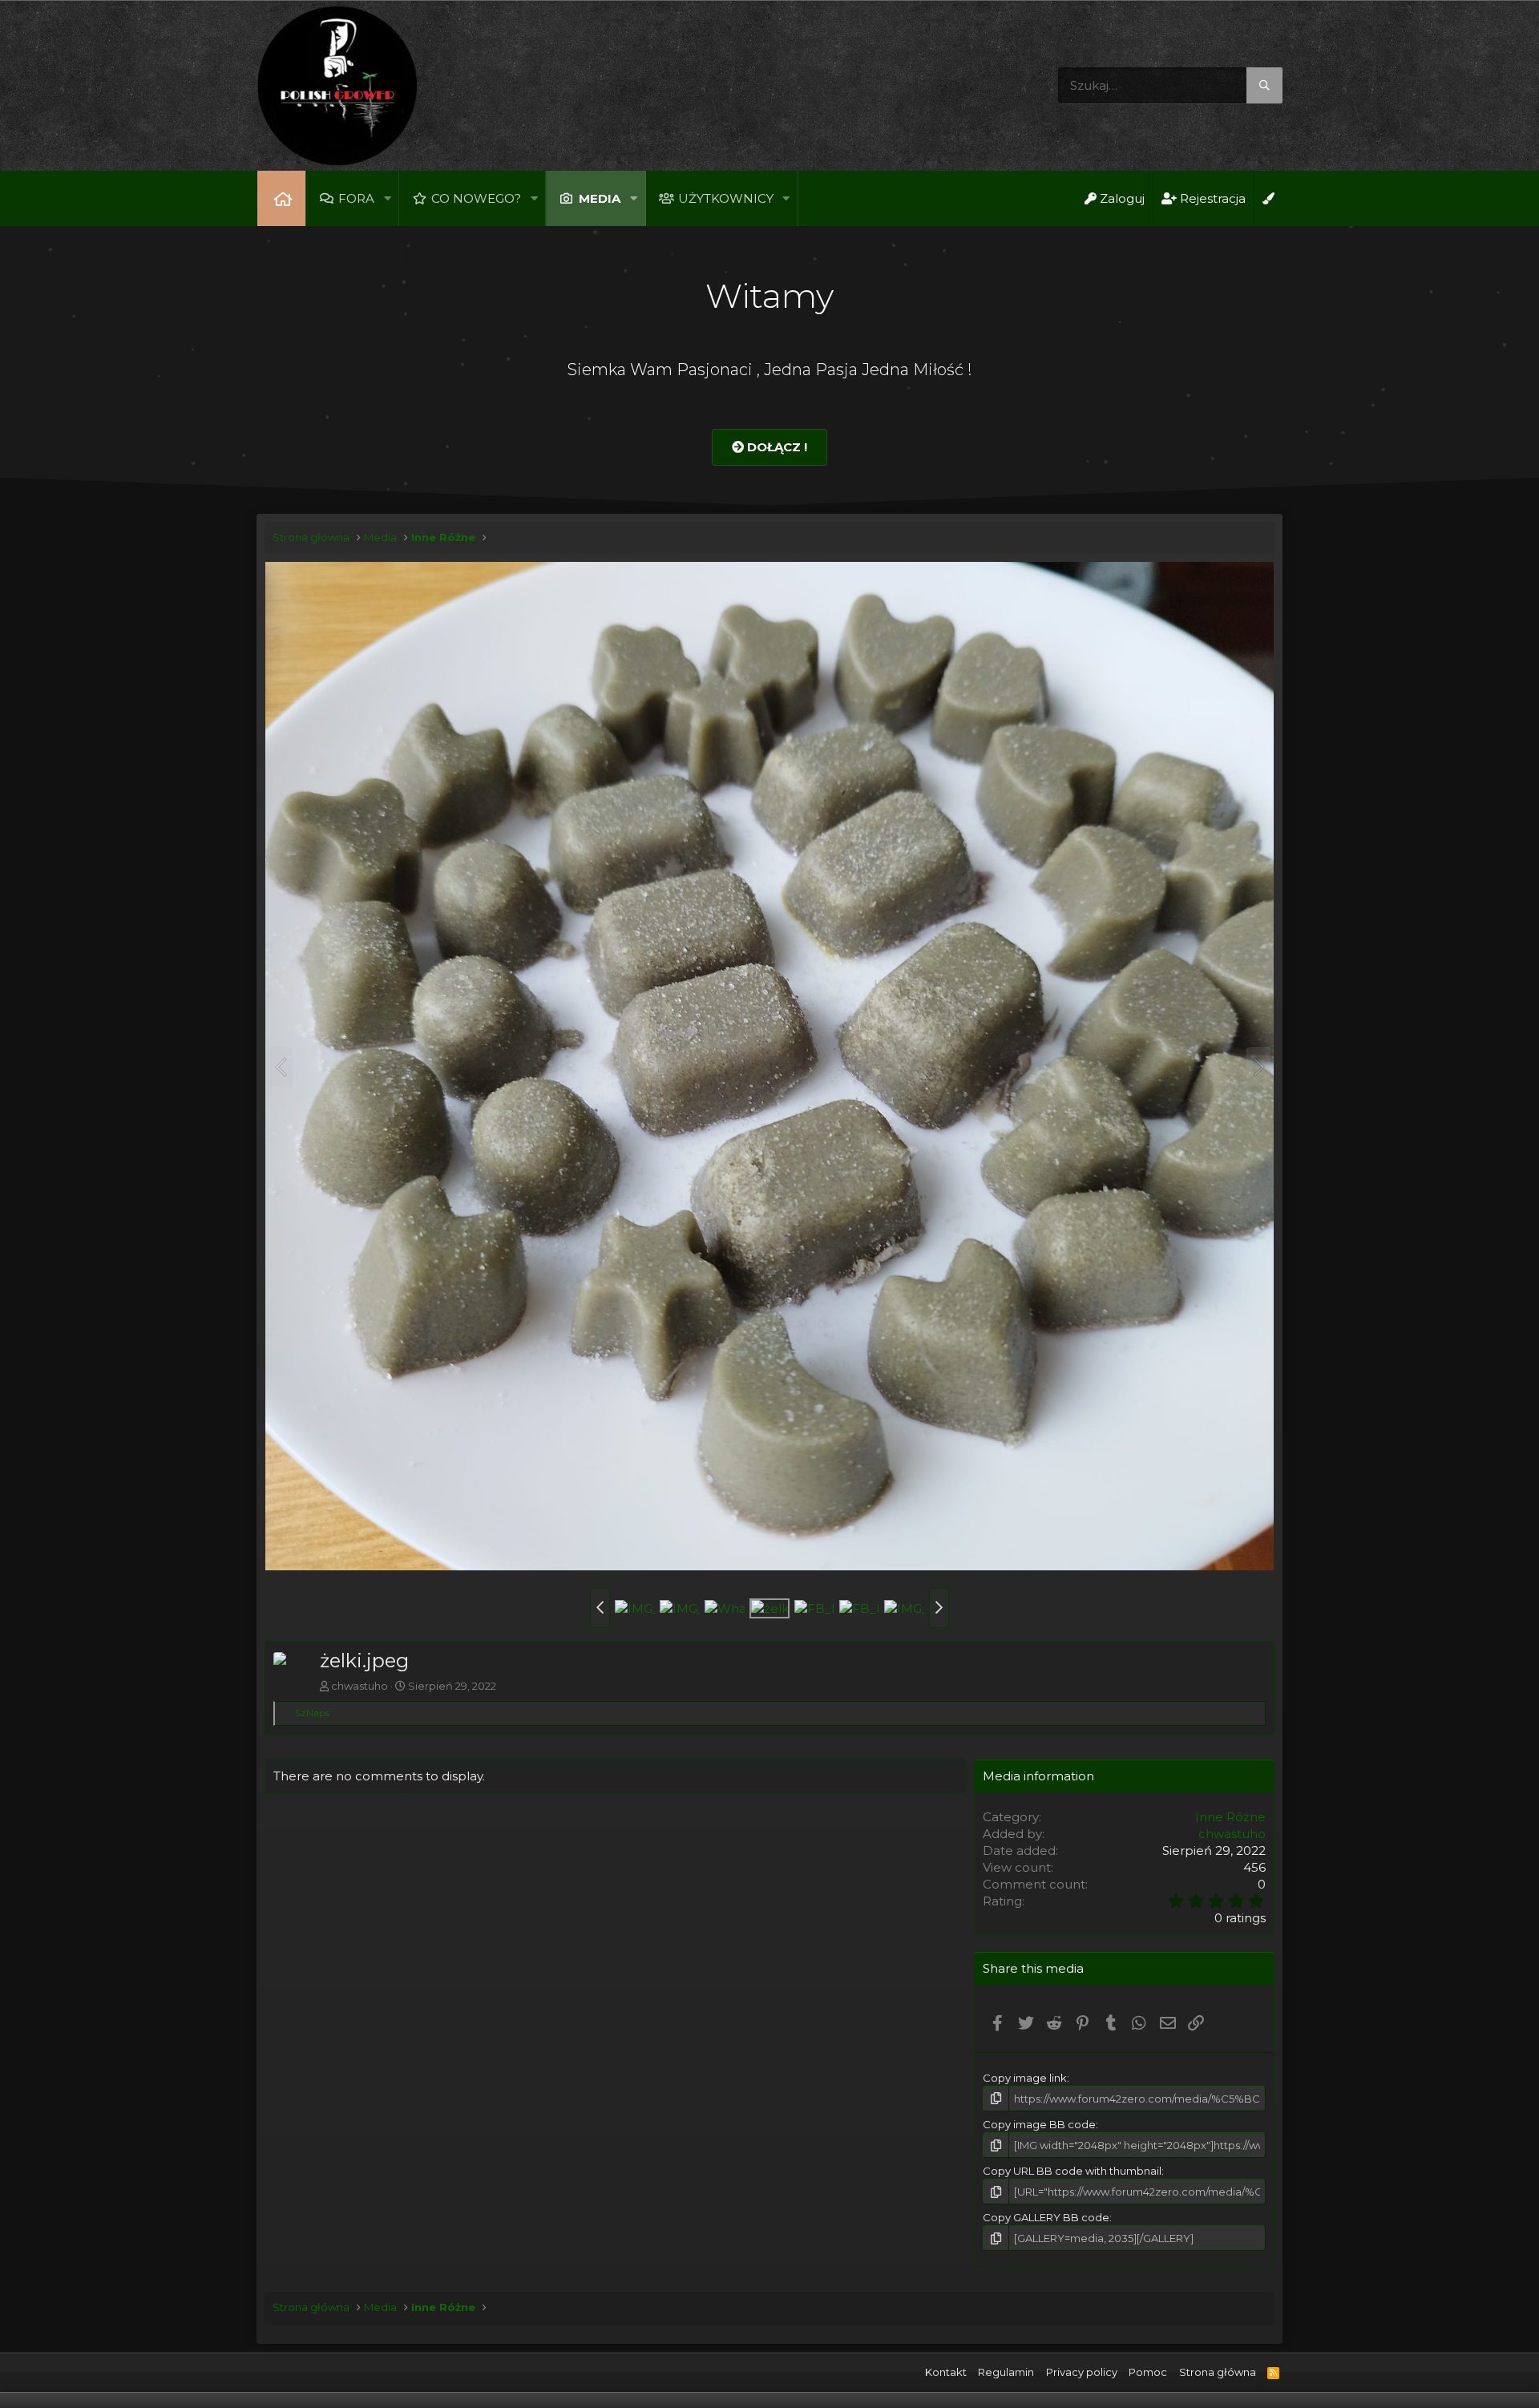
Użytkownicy (726, 198)
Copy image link (1025, 2078)
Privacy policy (1082, 2372)
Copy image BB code (1039, 2124)
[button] (387, 198)
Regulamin (1006, 2372)
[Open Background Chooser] (1268, 198)
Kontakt (946, 2372)
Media (600, 198)
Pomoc (1148, 2372)
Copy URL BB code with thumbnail (1072, 2171)
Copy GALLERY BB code (1046, 2217)
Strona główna (281, 198)
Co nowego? (476, 198)
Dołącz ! (776, 447)
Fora (356, 198)
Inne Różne (1230, 1817)
